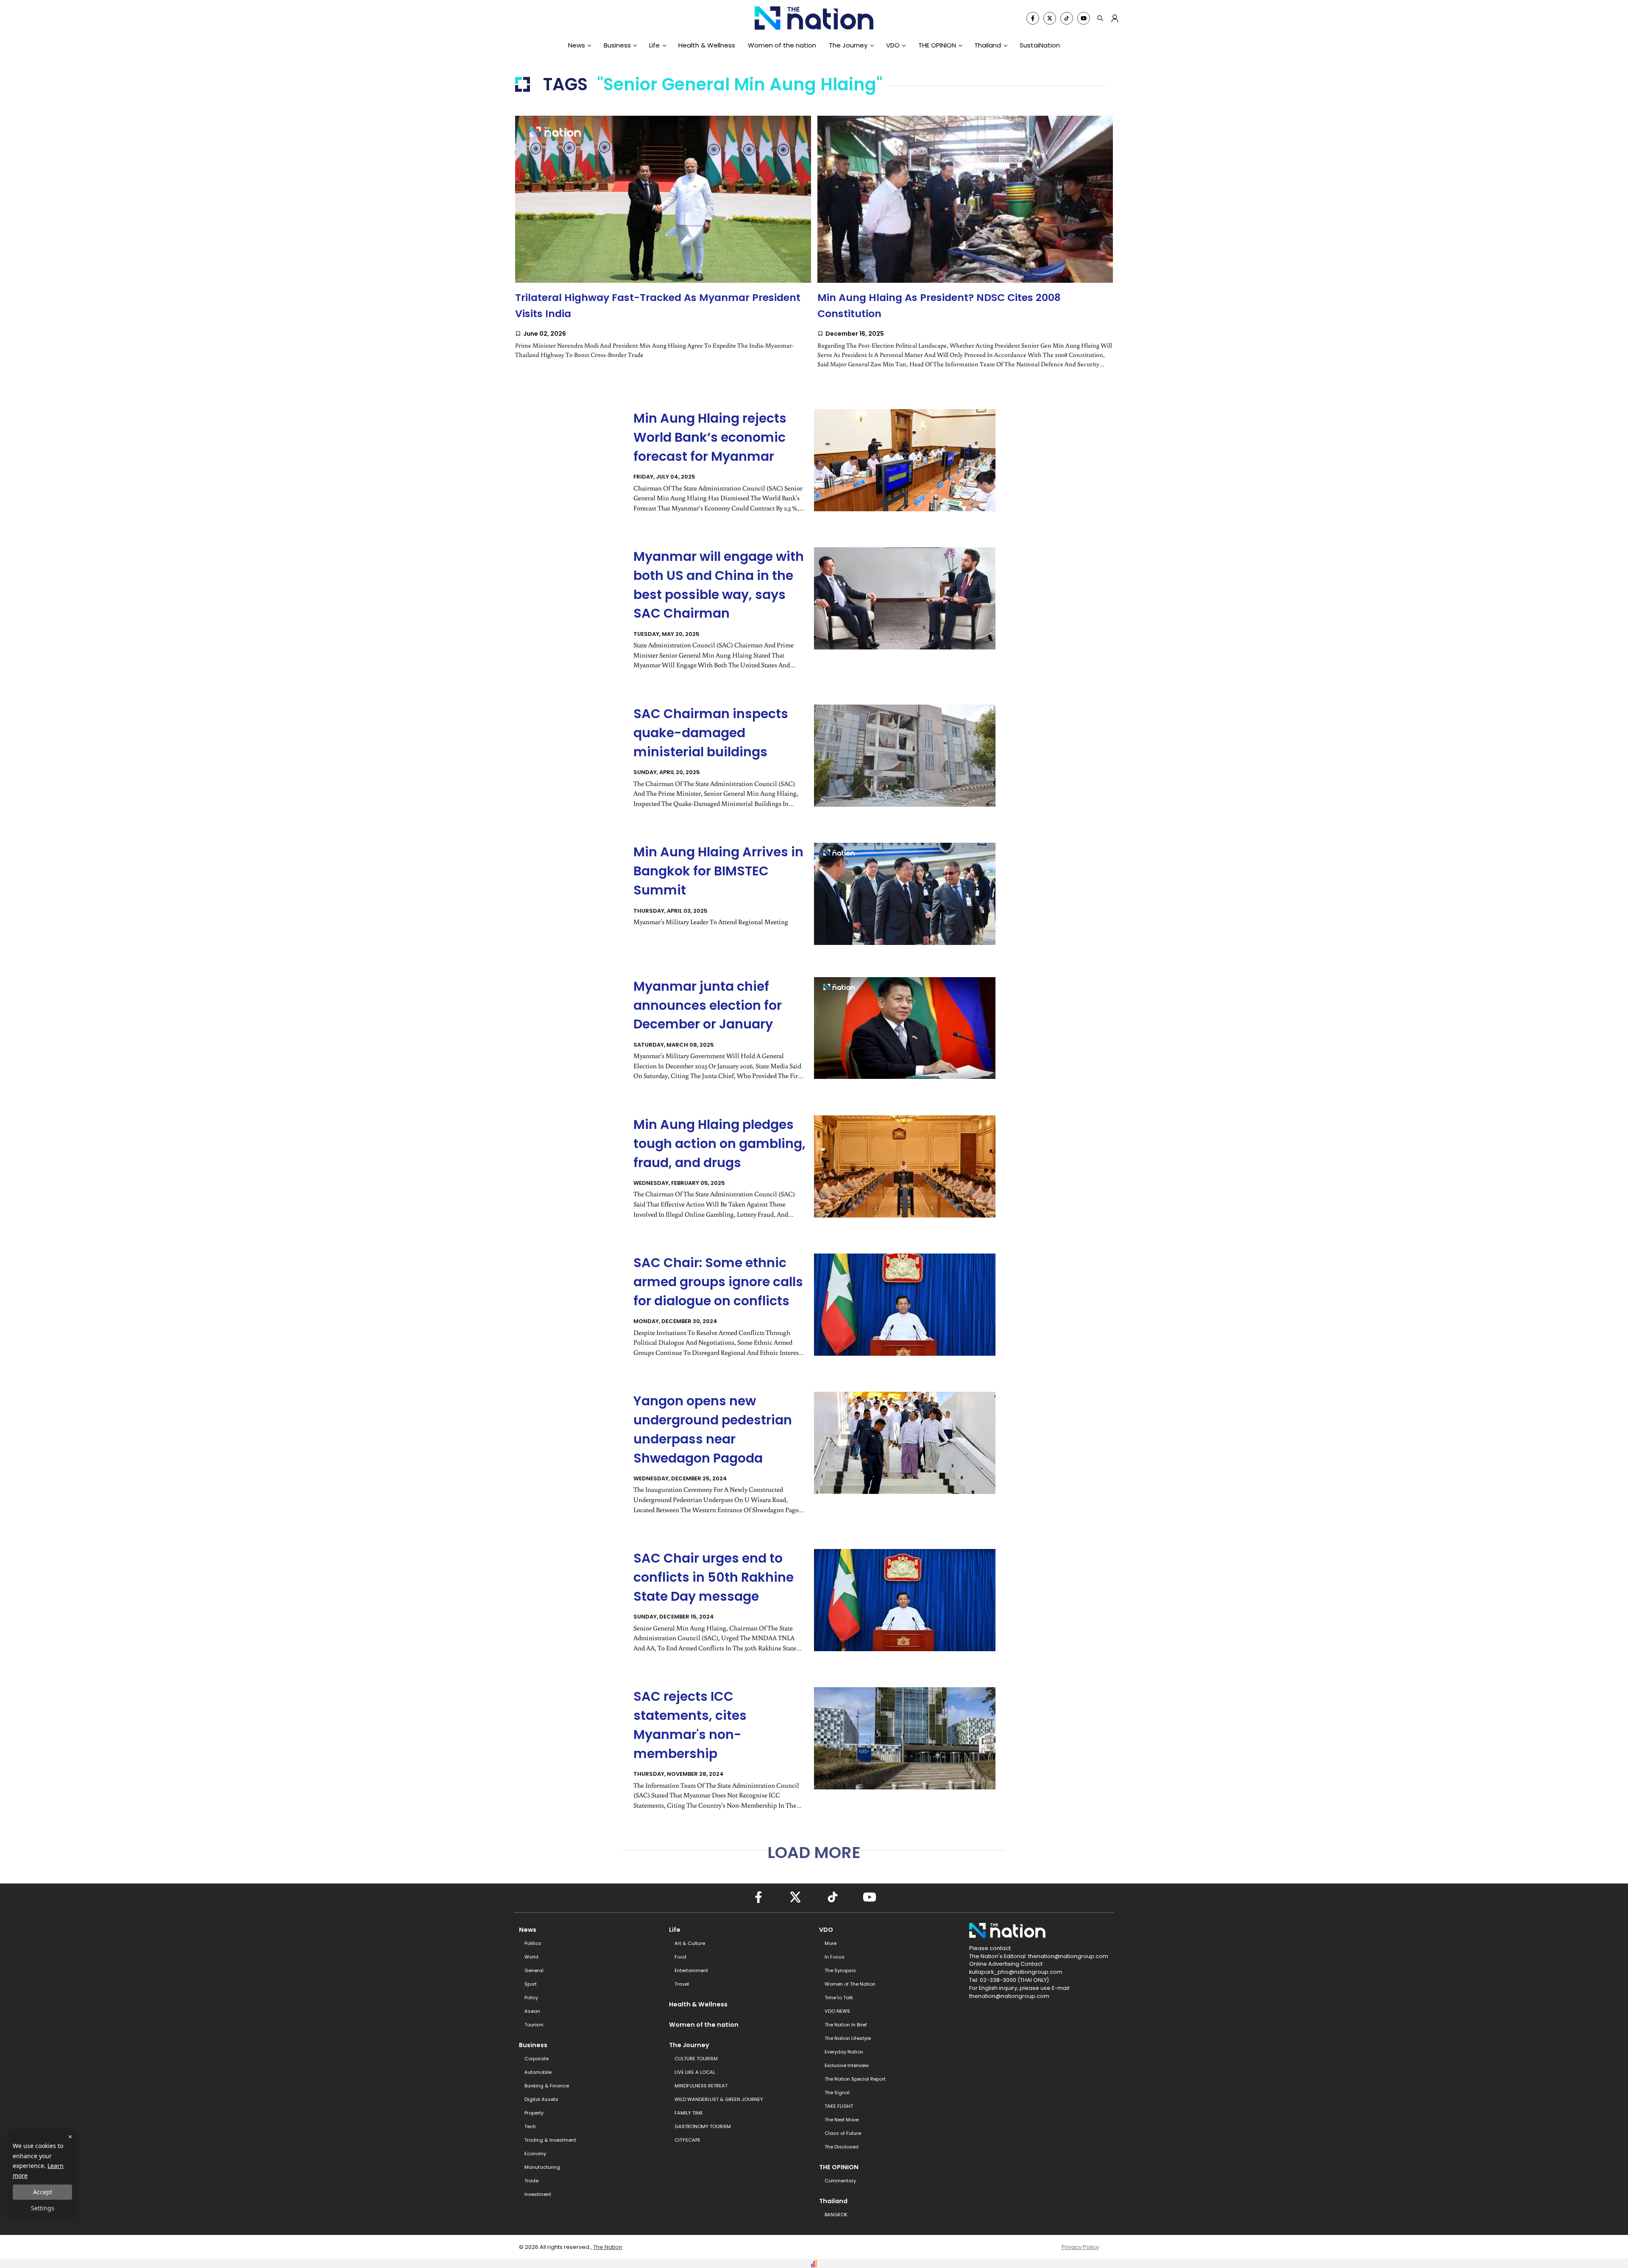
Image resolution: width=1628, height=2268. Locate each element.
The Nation (608, 2247)
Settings (43, 2208)
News (577, 45)
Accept (43, 2192)
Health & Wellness (707, 45)
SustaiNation (1040, 45)
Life (654, 45)
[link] (663, 246)
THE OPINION (937, 45)
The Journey (848, 45)
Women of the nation (782, 45)
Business (617, 45)
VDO (893, 45)
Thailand (988, 45)
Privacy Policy (1080, 2247)
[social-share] (1033, 18)
